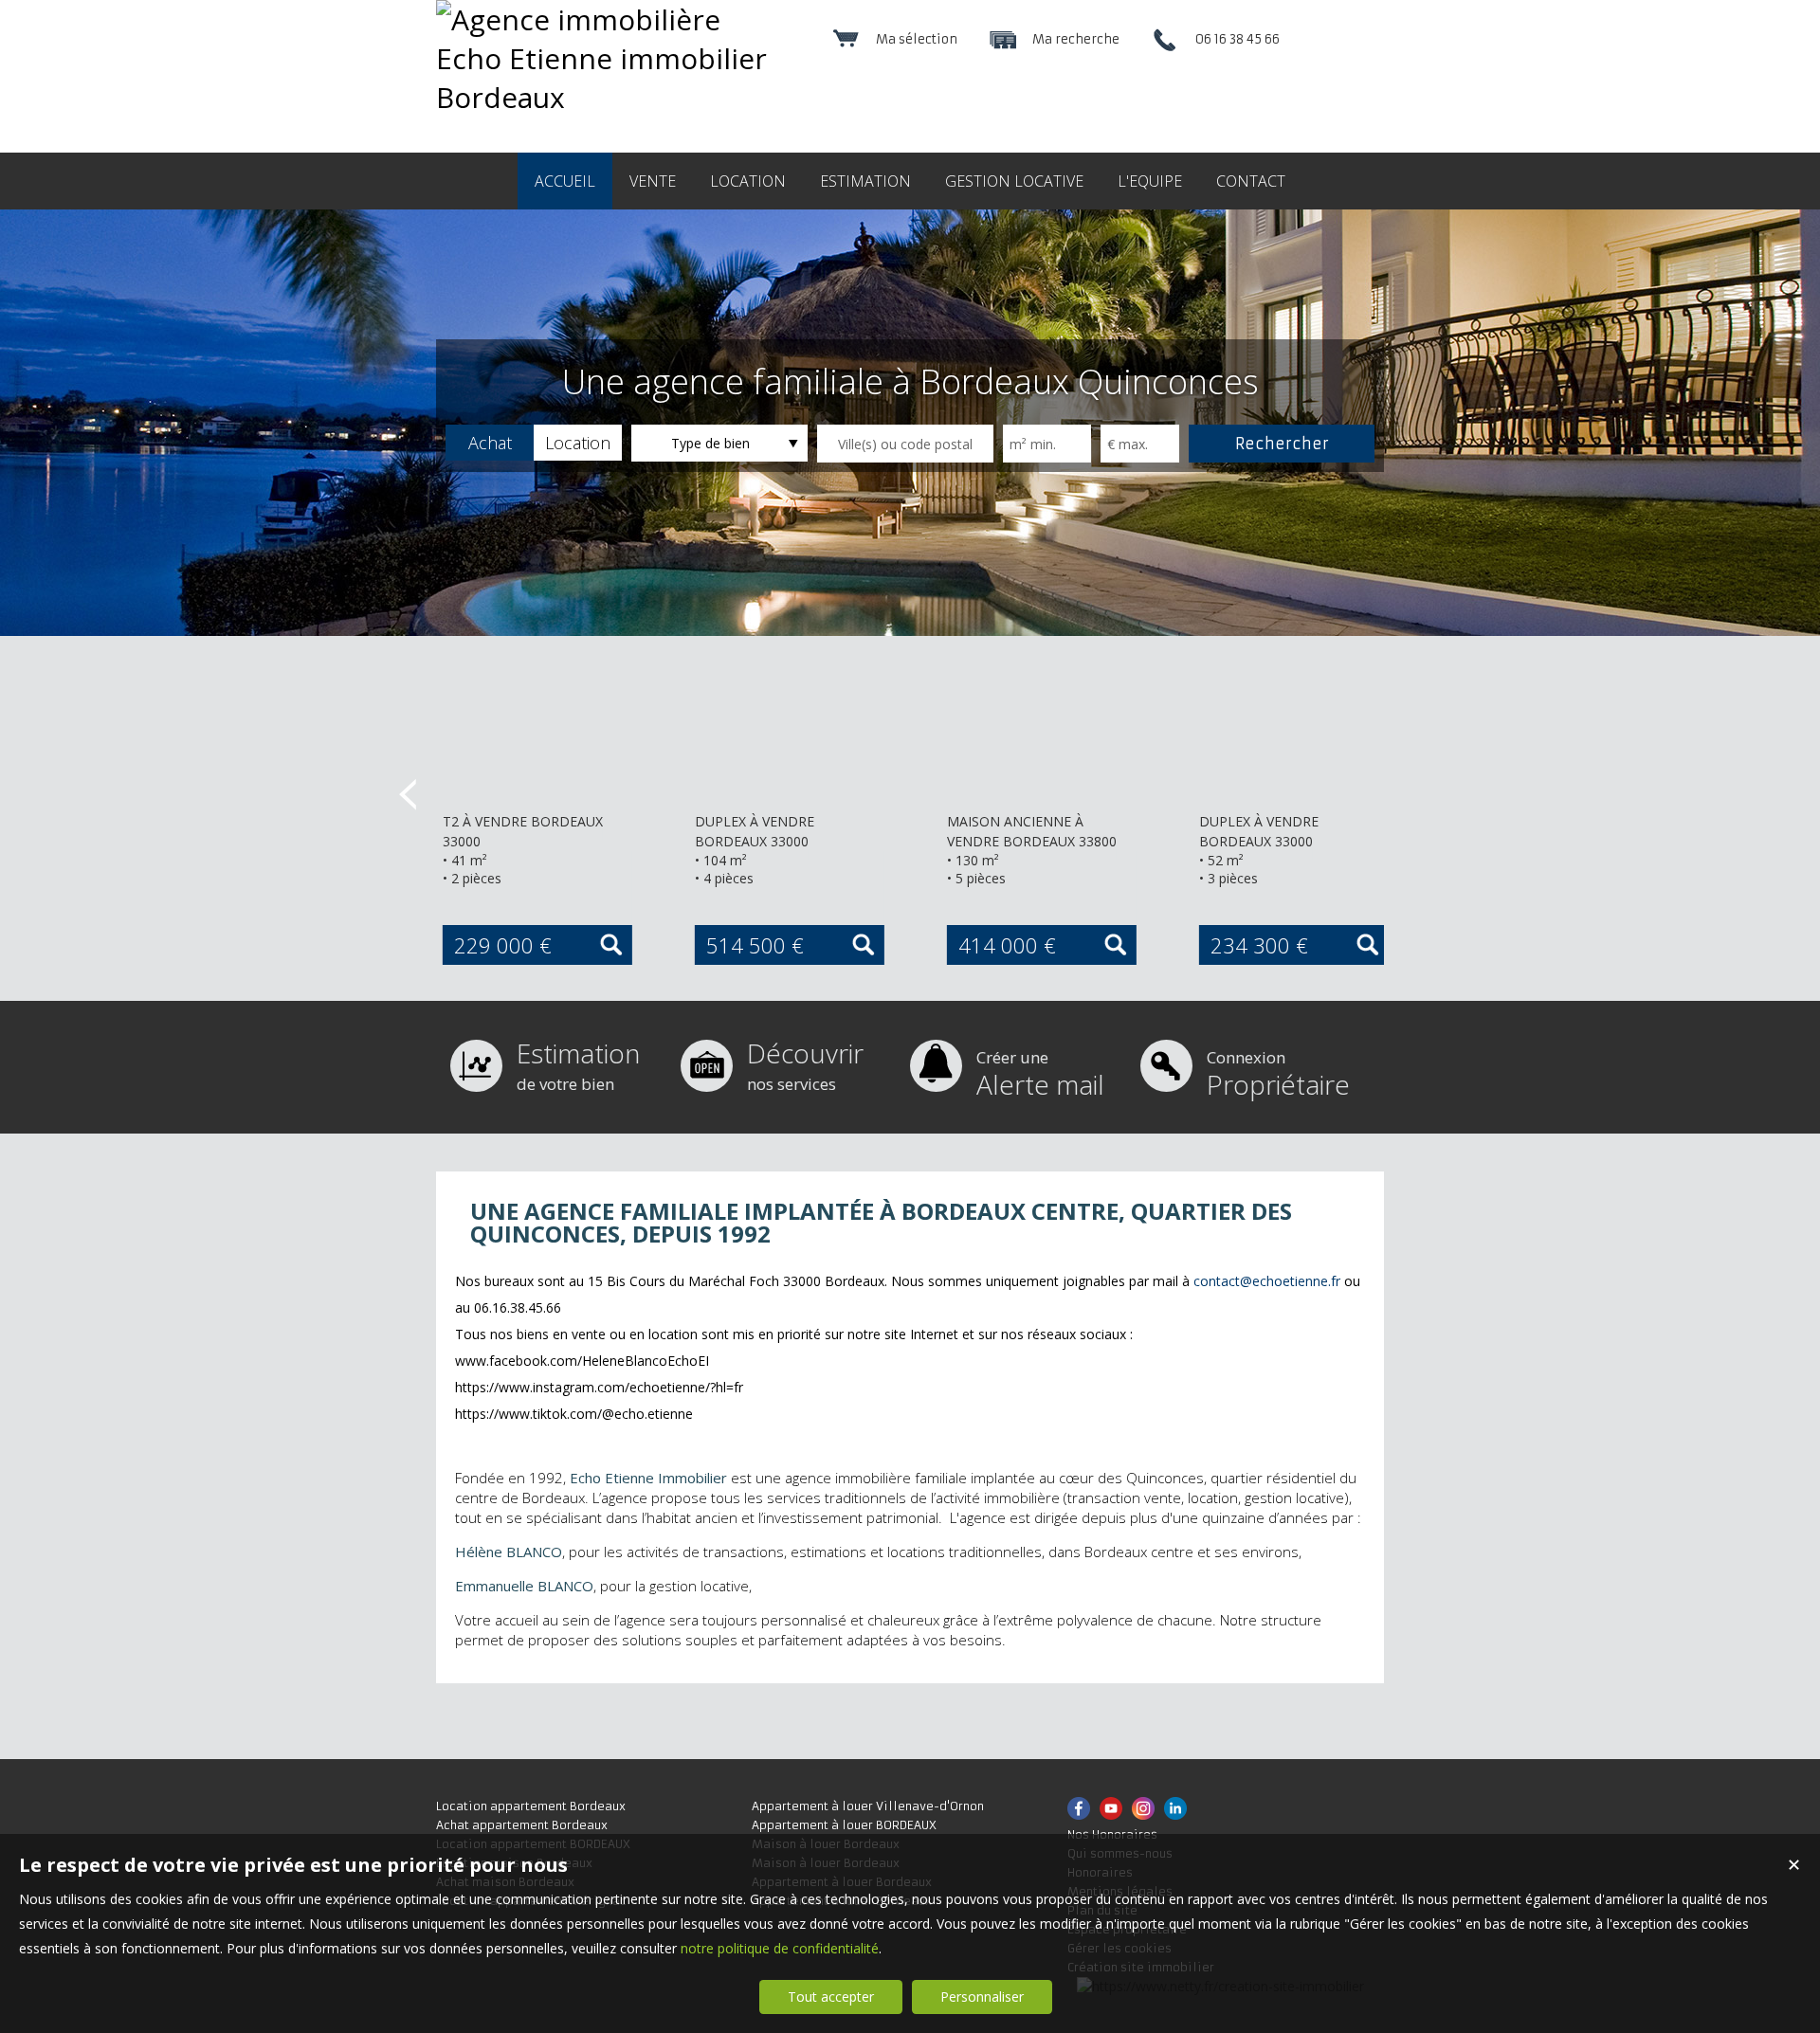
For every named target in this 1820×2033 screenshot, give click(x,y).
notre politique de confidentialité (780, 1948)
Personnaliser (982, 1997)
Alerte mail (1040, 1074)
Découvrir (805, 1065)
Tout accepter (831, 1997)
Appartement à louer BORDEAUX (844, 1825)
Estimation (578, 1065)
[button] (490, 443)
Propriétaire (1278, 1074)
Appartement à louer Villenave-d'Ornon (868, 1806)
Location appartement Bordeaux (531, 1806)
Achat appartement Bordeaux (522, 1825)
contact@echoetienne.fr (1267, 1281)
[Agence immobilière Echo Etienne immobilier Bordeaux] (609, 97)
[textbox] (905, 444)
